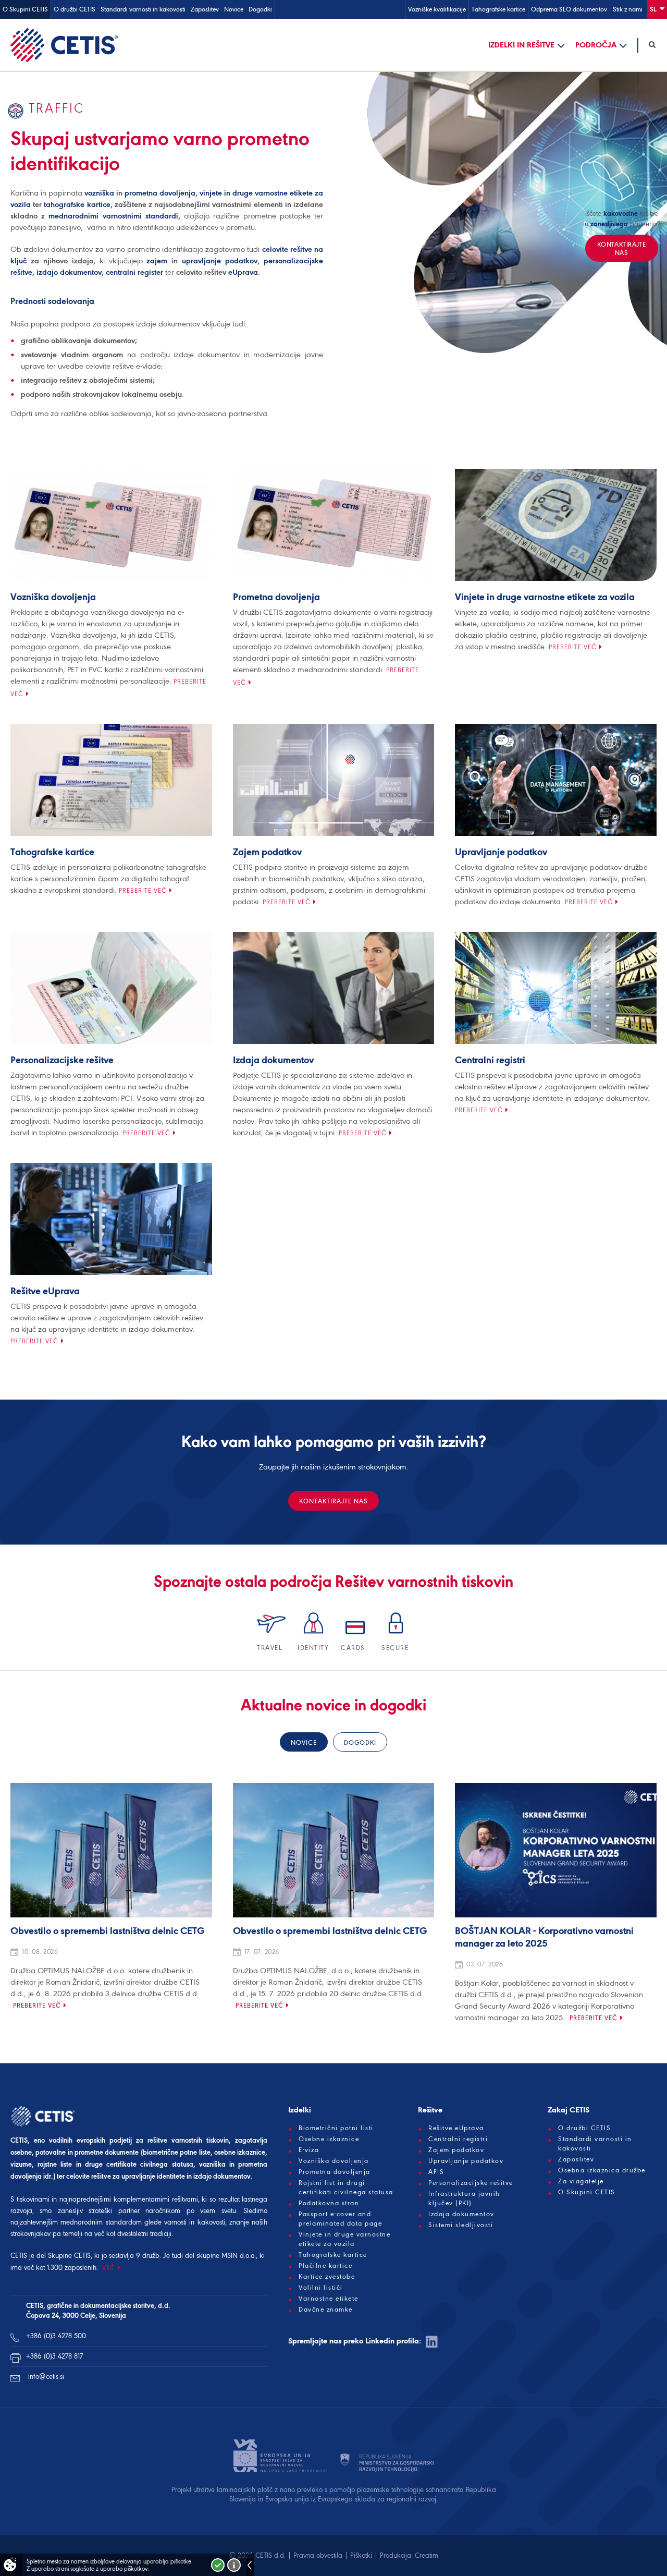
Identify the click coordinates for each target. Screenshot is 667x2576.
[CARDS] (356, 1636)
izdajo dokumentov (69, 272)
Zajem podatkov (267, 853)
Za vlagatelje (581, 2181)
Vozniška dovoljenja (53, 598)
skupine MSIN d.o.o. (226, 2256)
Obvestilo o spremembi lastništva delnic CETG (108, 1931)
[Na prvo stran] (64, 45)
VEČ (109, 2268)
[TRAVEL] (272, 1636)
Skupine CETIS (69, 2256)
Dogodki (260, 9)
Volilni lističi (321, 2288)
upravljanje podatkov (220, 261)
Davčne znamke (326, 2310)
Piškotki (361, 2555)
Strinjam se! (218, 2565)
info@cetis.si (46, 2377)
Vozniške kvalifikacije (437, 9)
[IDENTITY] (314, 1636)
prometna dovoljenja (160, 193)
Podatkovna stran (329, 2203)
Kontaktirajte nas (333, 1501)
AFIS (436, 2172)
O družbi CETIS (75, 9)
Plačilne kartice (325, 2266)
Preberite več (573, 647)
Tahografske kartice (498, 9)
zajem (157, 261)
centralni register (134, 272)
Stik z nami (628, 9)
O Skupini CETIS (25, 9)
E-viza (309, 2150)
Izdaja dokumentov (273, 1061)
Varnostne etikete (329, 2299)
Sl (654, 9)
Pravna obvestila (318, 2555)
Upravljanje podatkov (501, 853)
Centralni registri (490, 1061)
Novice (234, 9)
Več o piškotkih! (234, 2565)
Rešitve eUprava (45, 1292)
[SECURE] (396, 1636)
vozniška (99, 193)
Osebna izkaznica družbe (602, 2170)
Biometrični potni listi (336, 2128)
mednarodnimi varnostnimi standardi (113, 216)
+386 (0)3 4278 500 (56, 2336)
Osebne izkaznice (329, 2139)
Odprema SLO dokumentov (569, 9)
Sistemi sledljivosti (461, 2225)
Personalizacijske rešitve (62, 1061)
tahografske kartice (77, 204)
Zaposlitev (205, 9)
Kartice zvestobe (327, 2277)
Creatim (427, 2555)
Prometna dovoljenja (276, 598)
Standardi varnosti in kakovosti (143, 9)
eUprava (243, 272)
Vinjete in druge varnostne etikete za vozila (545, 598)
